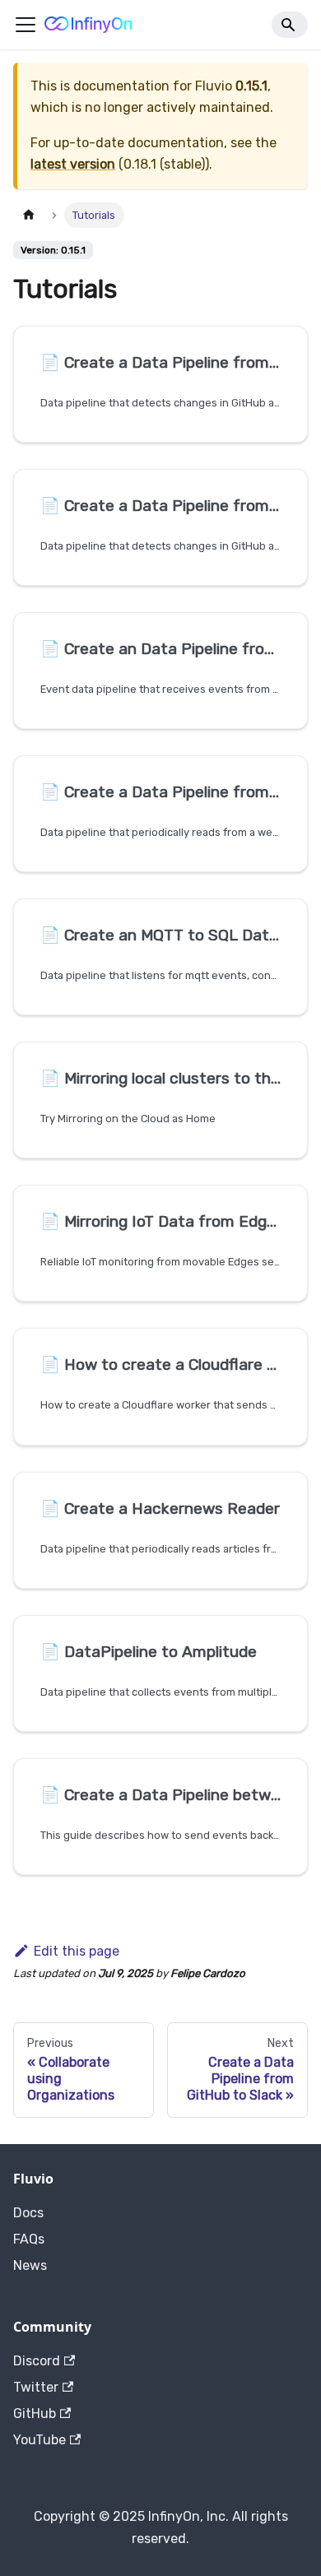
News (30, 2265)
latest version (73, 164)
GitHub (35, 2414)
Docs (28, 2213)
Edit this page (77, 1951)
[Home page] (29, 215)
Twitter (36, 2387)
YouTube (40, 2440)
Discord (37, 2361)
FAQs (29, 2239)
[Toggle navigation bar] (26, 25)
